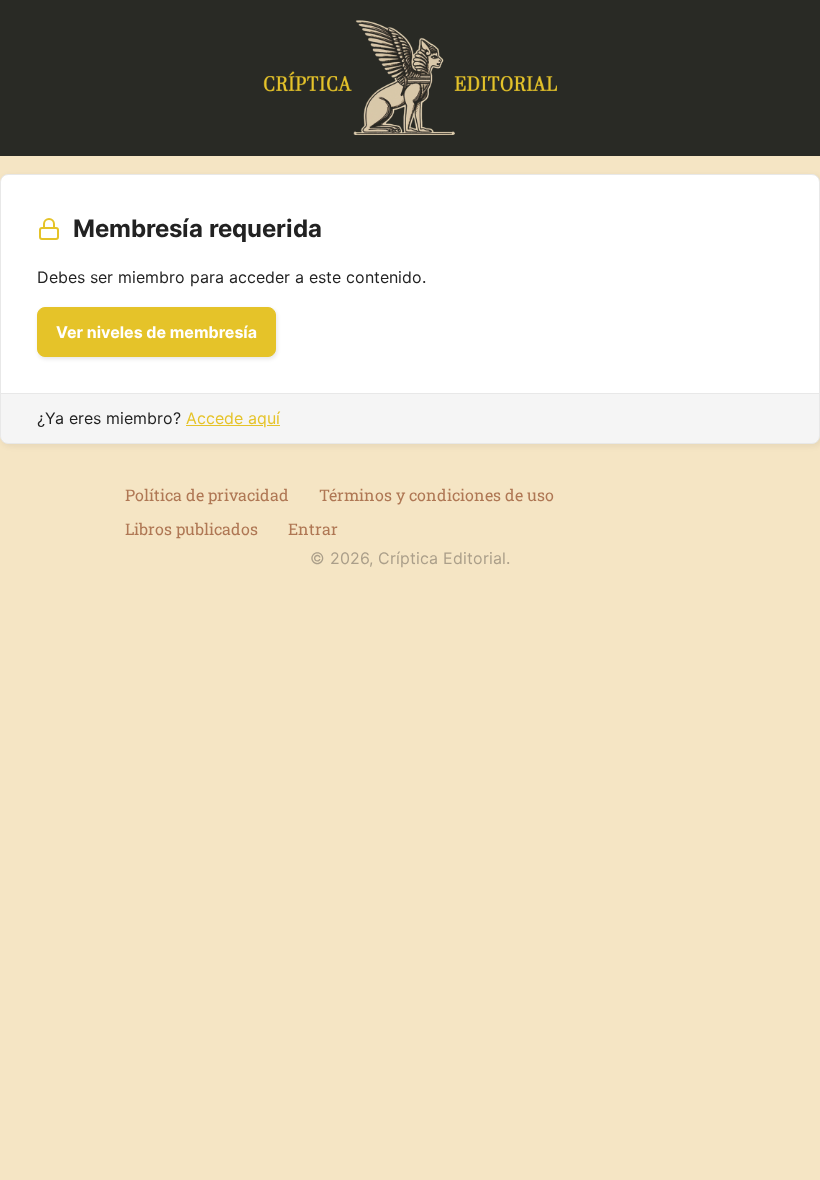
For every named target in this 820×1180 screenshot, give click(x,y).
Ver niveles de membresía (156, 332)
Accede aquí (233, 418)
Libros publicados (191, 528)
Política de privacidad (207, 494)
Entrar (313, 528)
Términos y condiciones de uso (436, 494)
